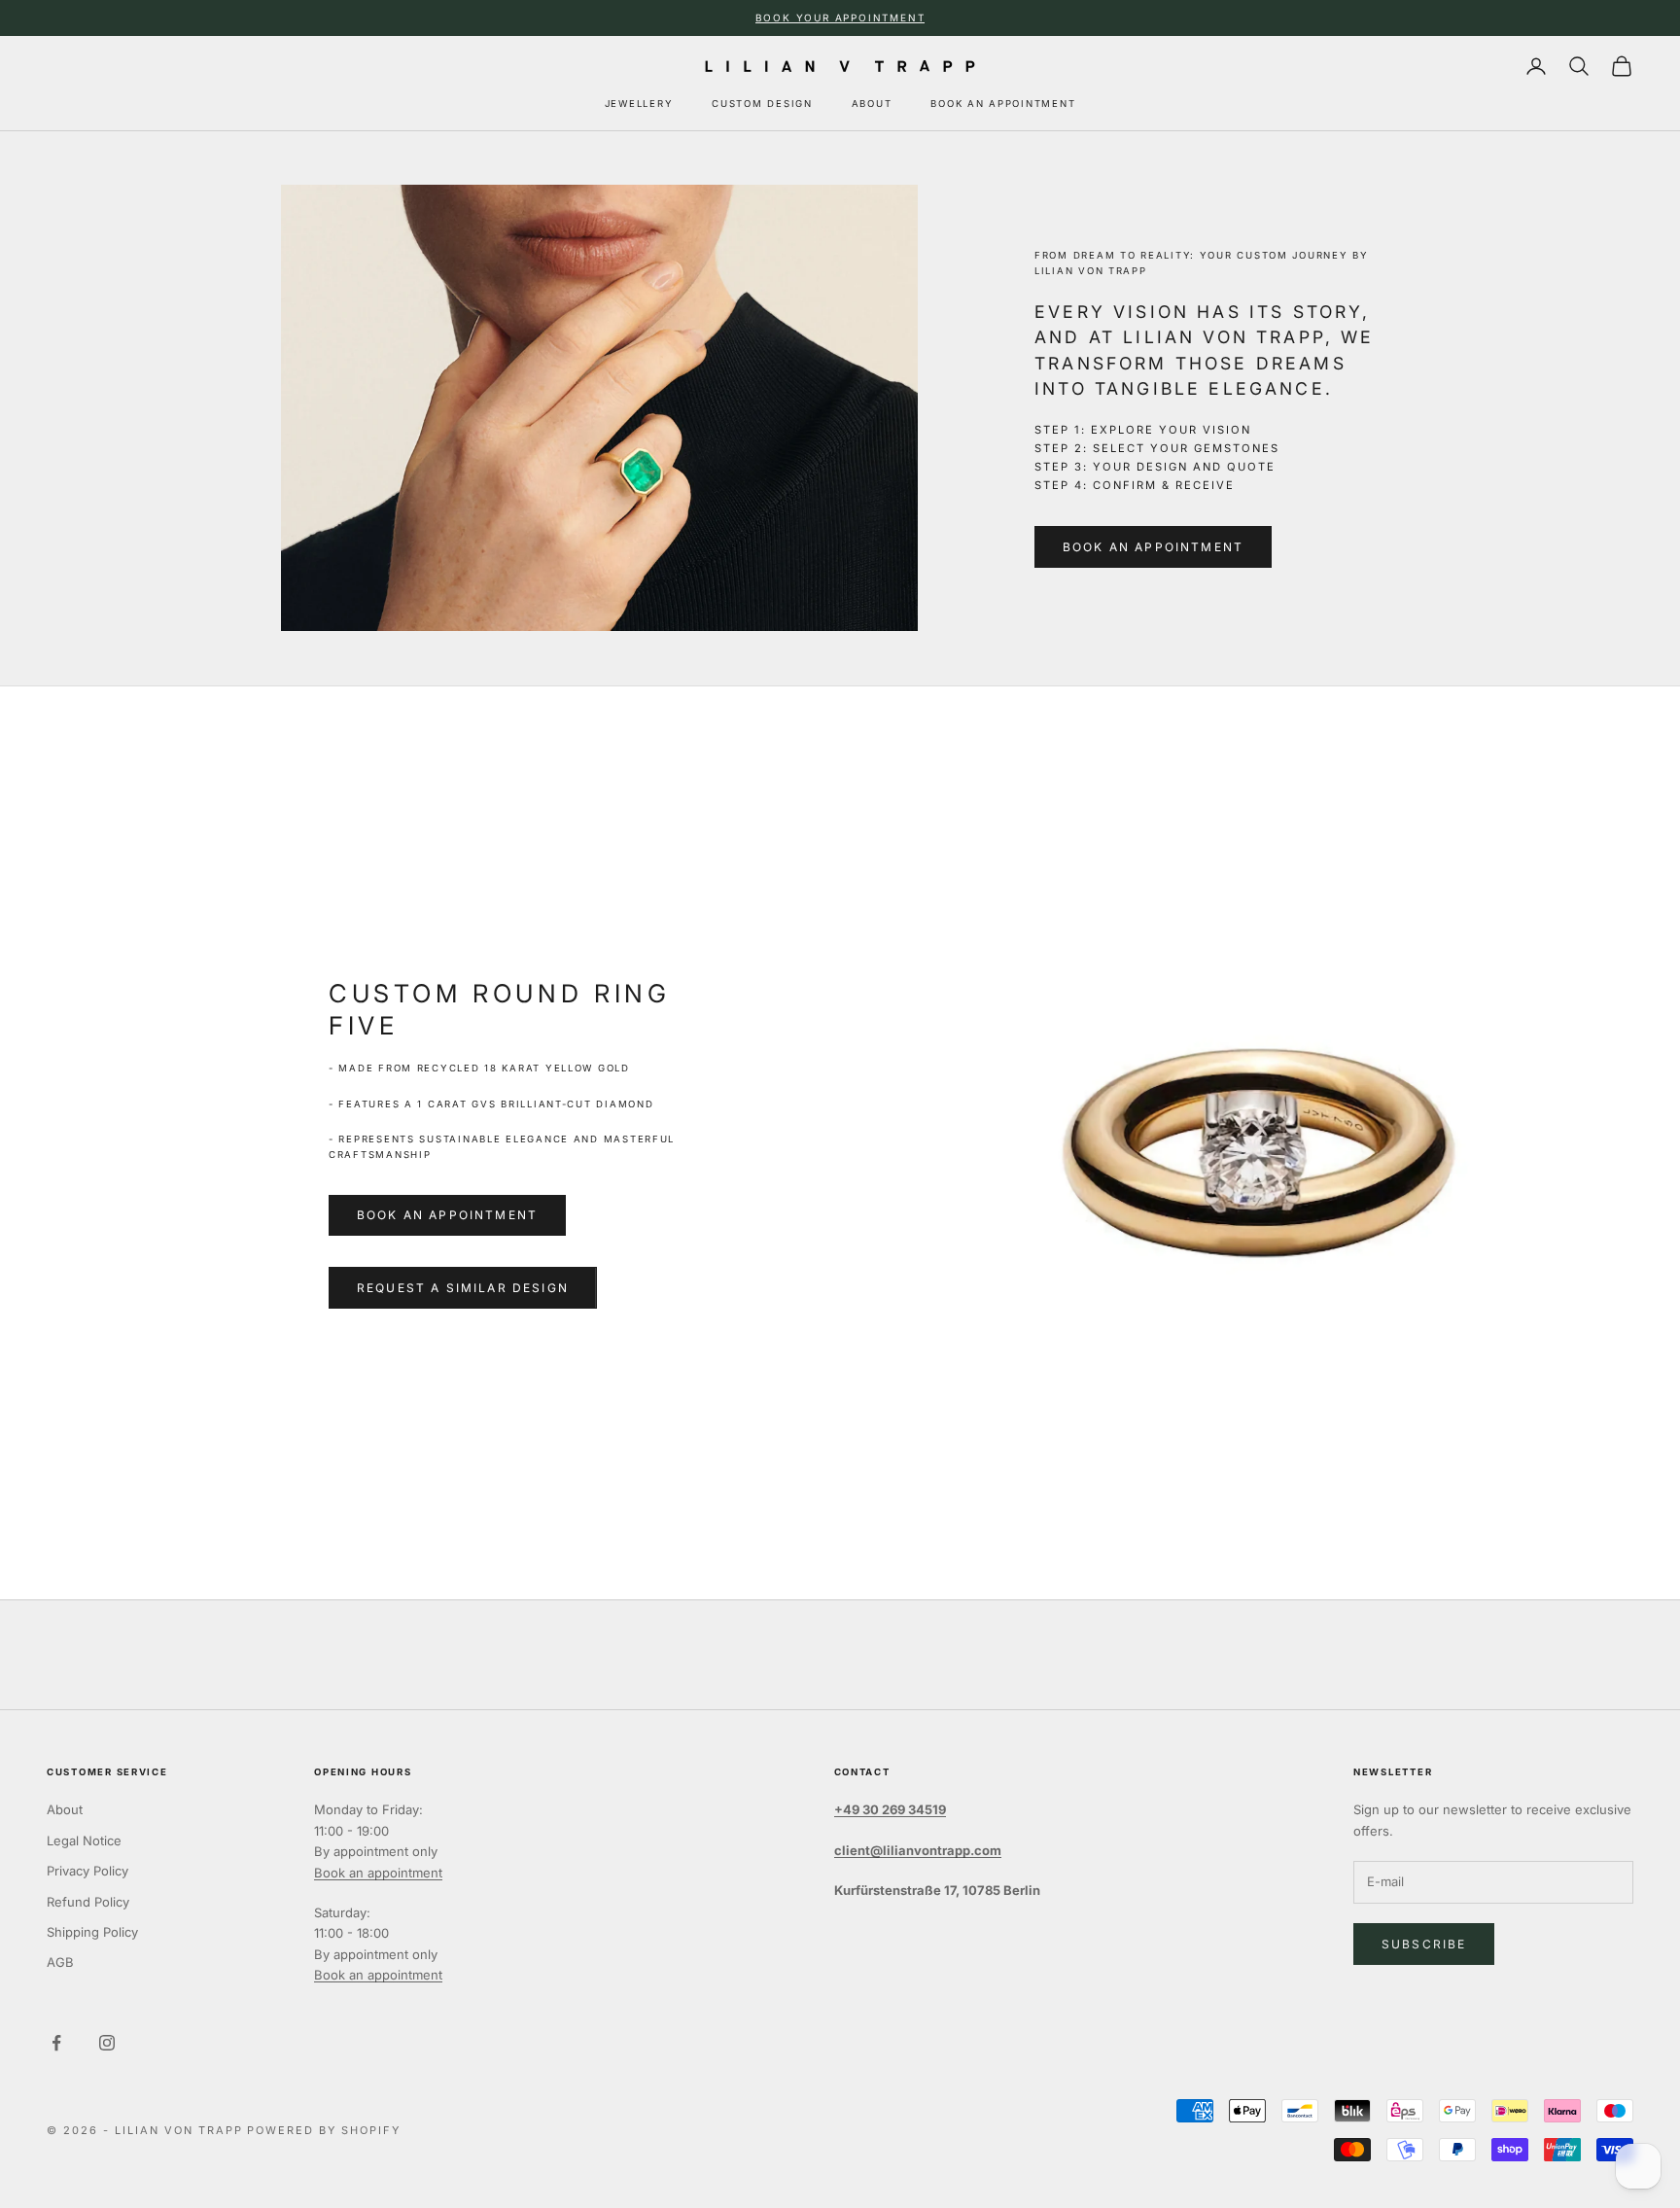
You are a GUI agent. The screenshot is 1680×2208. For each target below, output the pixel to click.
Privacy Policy (87, 1871)
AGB (60, 1962)
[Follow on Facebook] (56, 2043)
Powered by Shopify (324, 2130)
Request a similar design (463, 1288)
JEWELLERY (639, 104)
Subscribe (1424, 1944)
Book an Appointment (1153, 547)
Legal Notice (84, 1840)
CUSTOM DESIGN (762, 104)
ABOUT (872, 104)
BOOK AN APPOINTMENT (1003, 104)
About (65, 1809)
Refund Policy (88, 1902)
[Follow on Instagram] (107, 2043)
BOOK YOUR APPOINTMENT (840, 18)
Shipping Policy (92, 1932)
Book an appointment (447, 1215)
